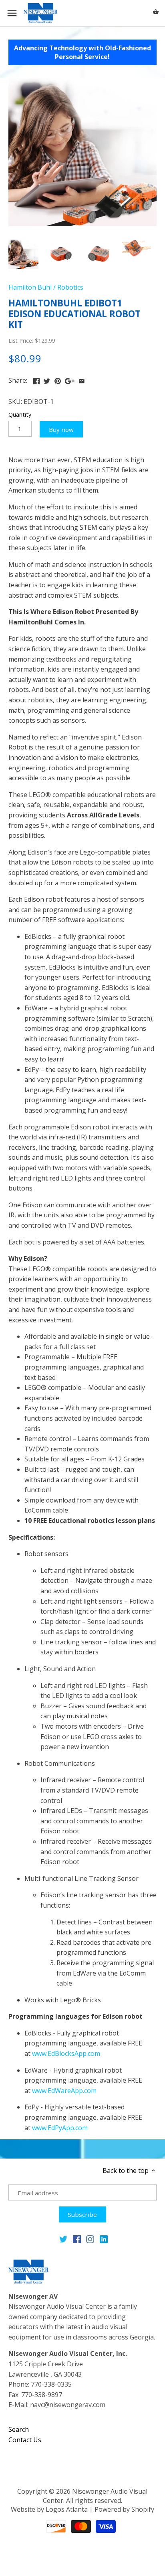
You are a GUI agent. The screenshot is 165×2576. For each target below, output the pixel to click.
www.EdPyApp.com (60, 2128)
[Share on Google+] (70, 380)
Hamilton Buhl (30, 287)
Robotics (70, 287)
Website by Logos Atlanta (49, 2509)
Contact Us (25, 2440)
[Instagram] (90, 2239)
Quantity (20, 414)
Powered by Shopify (124, 2509)
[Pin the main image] (58, 380)
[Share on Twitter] (47, 380)
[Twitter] (63, 2239)
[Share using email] (82, 380)
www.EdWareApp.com (64, 2091)
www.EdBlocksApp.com (66, 2053)
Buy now (61, 429)
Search (19, 2429)
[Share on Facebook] (36, 380)
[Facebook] (77, 2239)
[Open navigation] (12, 13)
